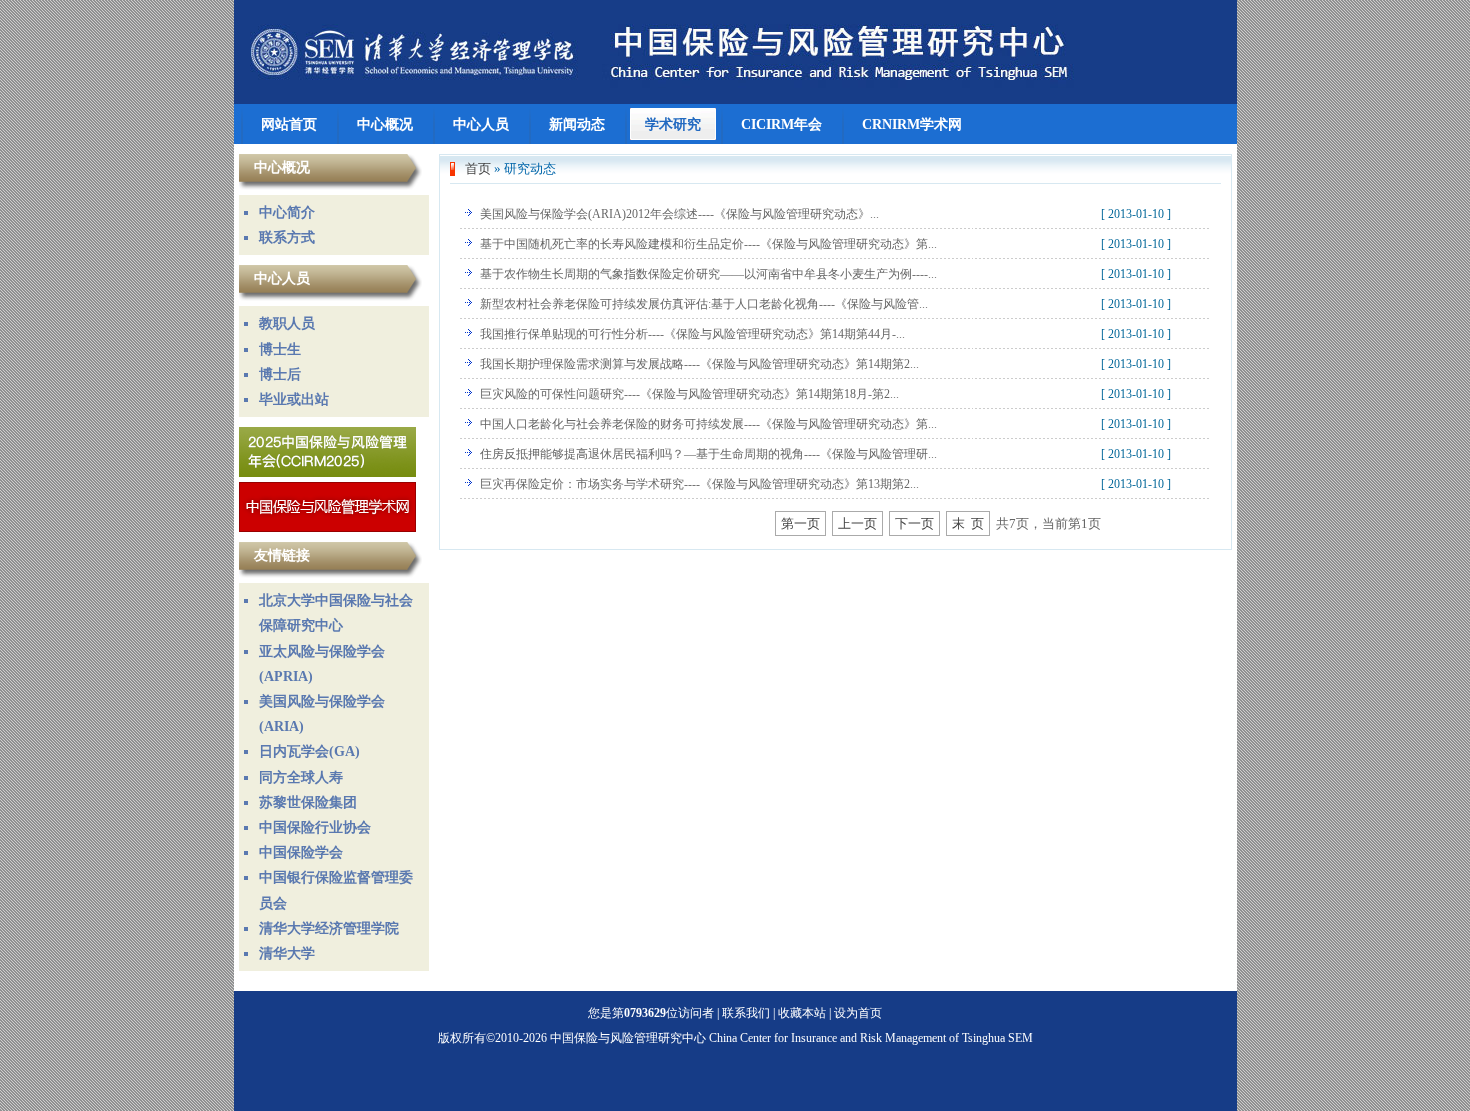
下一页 (914, 523)
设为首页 (858, 1013)
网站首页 (289, 124)
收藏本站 (802, 1013)
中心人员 (481, 124)
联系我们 (746, 1013)
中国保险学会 (301, 852)
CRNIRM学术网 (912, 124)
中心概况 (385, 124)
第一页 (800, 523)
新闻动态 (577, 124)
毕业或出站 (294, 399)
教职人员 (287, 323)
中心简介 (287, 212)
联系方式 (287, 237)
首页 (478, 168)
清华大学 (287, 953)
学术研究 (673, 124)
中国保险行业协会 (315, 827)
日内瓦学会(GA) (309, 751)
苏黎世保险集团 (308, 802)
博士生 (280, 349)
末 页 (968, 523)
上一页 (857, 523)
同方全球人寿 (301, 777)
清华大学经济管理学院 (329, 928)
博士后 (280, 374)
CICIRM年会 (781, 124)
